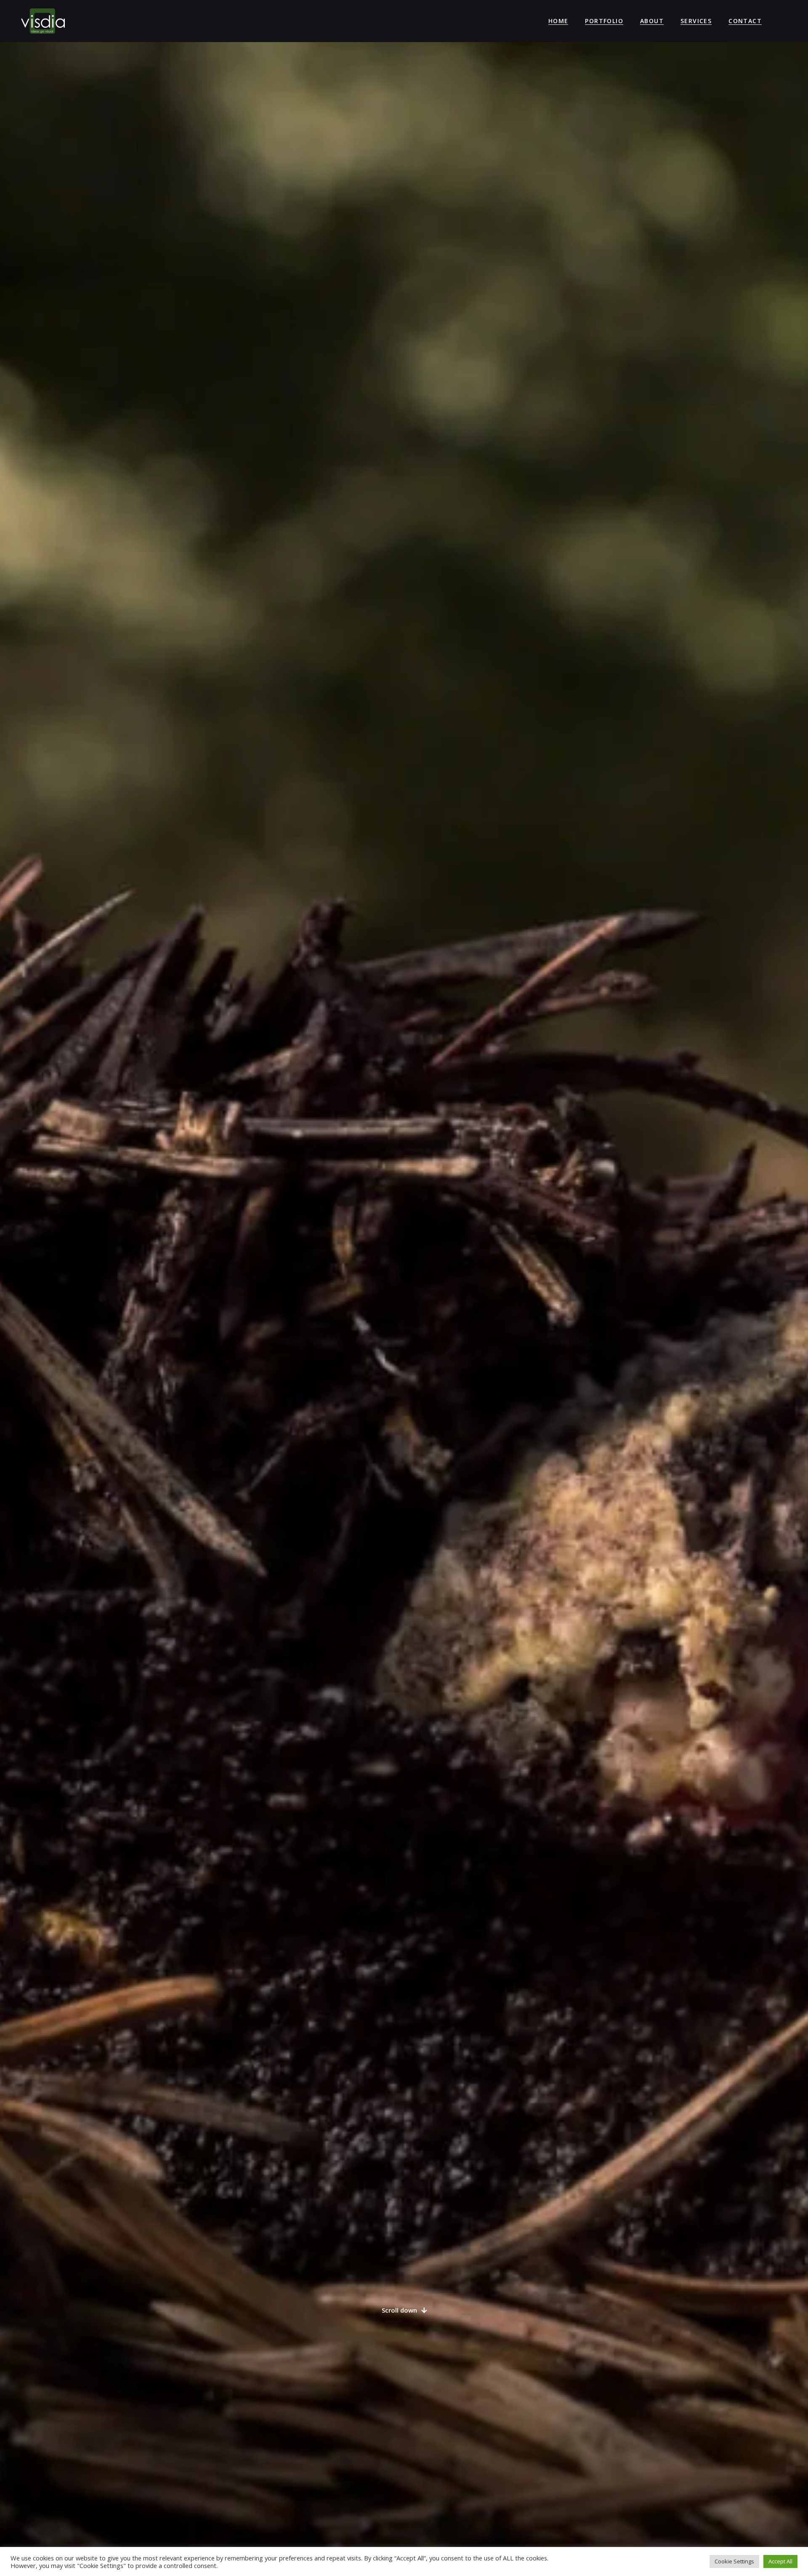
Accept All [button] (780, 2561)
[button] (404, 2310)
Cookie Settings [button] (734, 2561)
